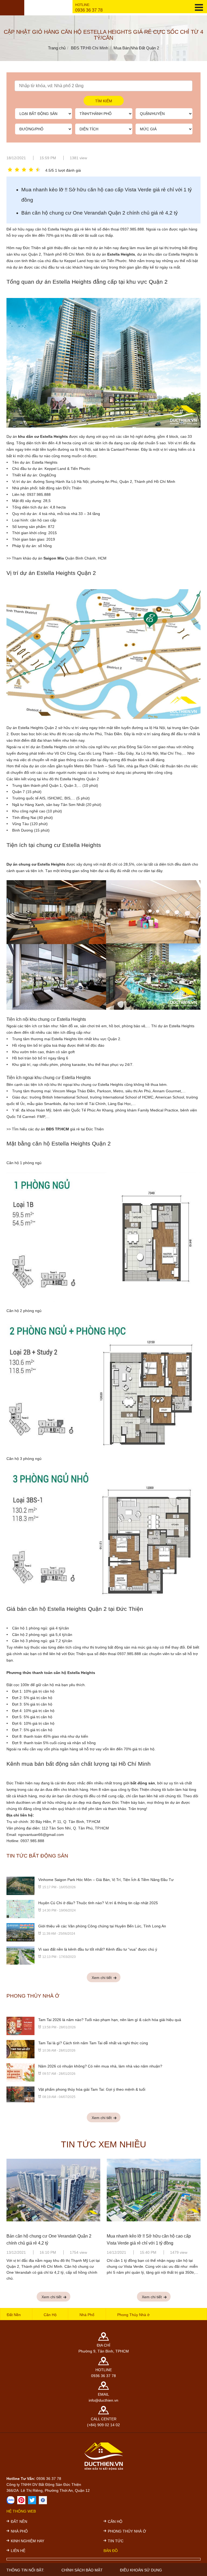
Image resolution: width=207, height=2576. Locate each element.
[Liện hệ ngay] (11, 2500)
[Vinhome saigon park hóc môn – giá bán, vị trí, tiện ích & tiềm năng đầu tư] (20, 1886)
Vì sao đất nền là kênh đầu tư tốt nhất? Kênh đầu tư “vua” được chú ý (98, 1949)
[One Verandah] (53, 2194)
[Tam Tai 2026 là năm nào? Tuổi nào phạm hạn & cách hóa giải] (20, 2026)
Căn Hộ (50, 2315)
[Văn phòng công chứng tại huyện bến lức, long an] (20, 1932)
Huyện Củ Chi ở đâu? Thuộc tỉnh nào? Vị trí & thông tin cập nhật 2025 (98, 1903)
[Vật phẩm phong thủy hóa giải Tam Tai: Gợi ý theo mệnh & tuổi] (20, 2094)
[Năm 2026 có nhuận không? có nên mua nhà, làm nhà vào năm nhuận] (20, 2072)
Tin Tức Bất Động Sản (37, 1856)
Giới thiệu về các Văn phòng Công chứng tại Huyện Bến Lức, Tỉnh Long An (102, 1926)
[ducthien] (12, 8)
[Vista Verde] (154, 2194)
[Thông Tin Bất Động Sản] (21, 2500)
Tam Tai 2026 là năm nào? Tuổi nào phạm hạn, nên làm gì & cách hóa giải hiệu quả (110, 2020)
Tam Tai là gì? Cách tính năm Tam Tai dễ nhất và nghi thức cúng (93, 2043)
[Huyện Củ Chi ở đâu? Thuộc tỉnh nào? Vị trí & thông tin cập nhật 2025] (20, 1909)
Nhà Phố (87, 2315)
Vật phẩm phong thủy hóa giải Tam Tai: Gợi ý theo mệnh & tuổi (92, 2089)
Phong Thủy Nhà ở (33, 1996)
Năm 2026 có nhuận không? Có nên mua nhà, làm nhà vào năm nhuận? (100, 2066)
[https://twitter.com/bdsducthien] (32, 2500)
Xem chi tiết (102, 1978)
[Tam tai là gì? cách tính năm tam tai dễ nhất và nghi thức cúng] (20, 2049)
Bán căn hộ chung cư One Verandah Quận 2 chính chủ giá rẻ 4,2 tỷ (100, 213)
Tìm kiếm (104, 101)
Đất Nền (14, 2315)
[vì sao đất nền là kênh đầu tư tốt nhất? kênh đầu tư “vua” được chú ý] (20, 1955)
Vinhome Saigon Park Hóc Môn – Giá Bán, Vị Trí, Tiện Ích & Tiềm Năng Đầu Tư (106, 1880)
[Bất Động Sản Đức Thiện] (43, 2500)
